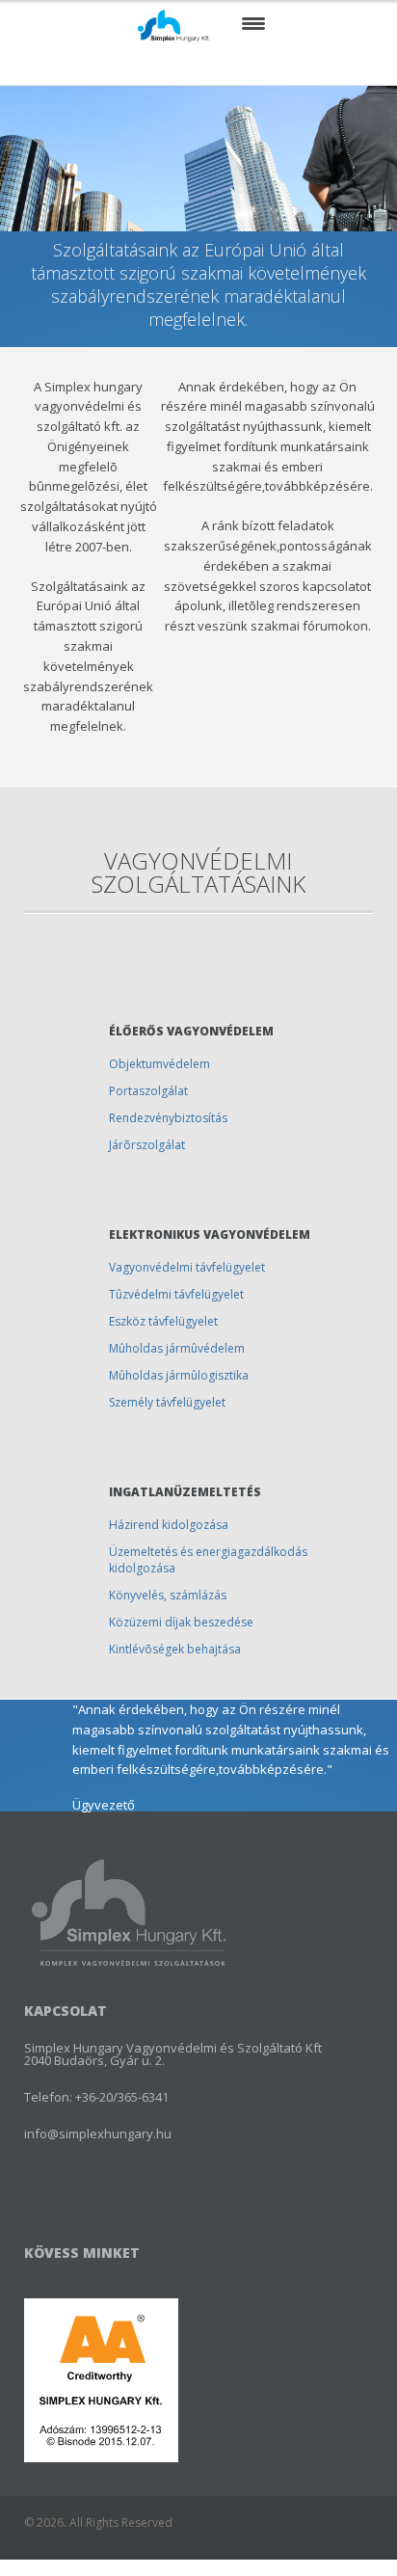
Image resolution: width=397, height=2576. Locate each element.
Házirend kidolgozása (169, 1525)
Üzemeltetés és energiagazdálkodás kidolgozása (208, 1560)
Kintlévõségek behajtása (175, 1649)
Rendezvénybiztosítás (168, 1118)
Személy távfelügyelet (167, 1402)
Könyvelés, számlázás (168, 1595)
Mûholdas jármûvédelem (177, 1348)
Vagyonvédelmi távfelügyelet (187, 1267)
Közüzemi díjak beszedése (181, 1622)
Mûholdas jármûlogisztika (179, 1375)
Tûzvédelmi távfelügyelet (176, 1294)
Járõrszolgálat (147, 1145)
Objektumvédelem (159, 1064)
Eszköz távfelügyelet (163, 1321)
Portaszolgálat (148, 1091)
